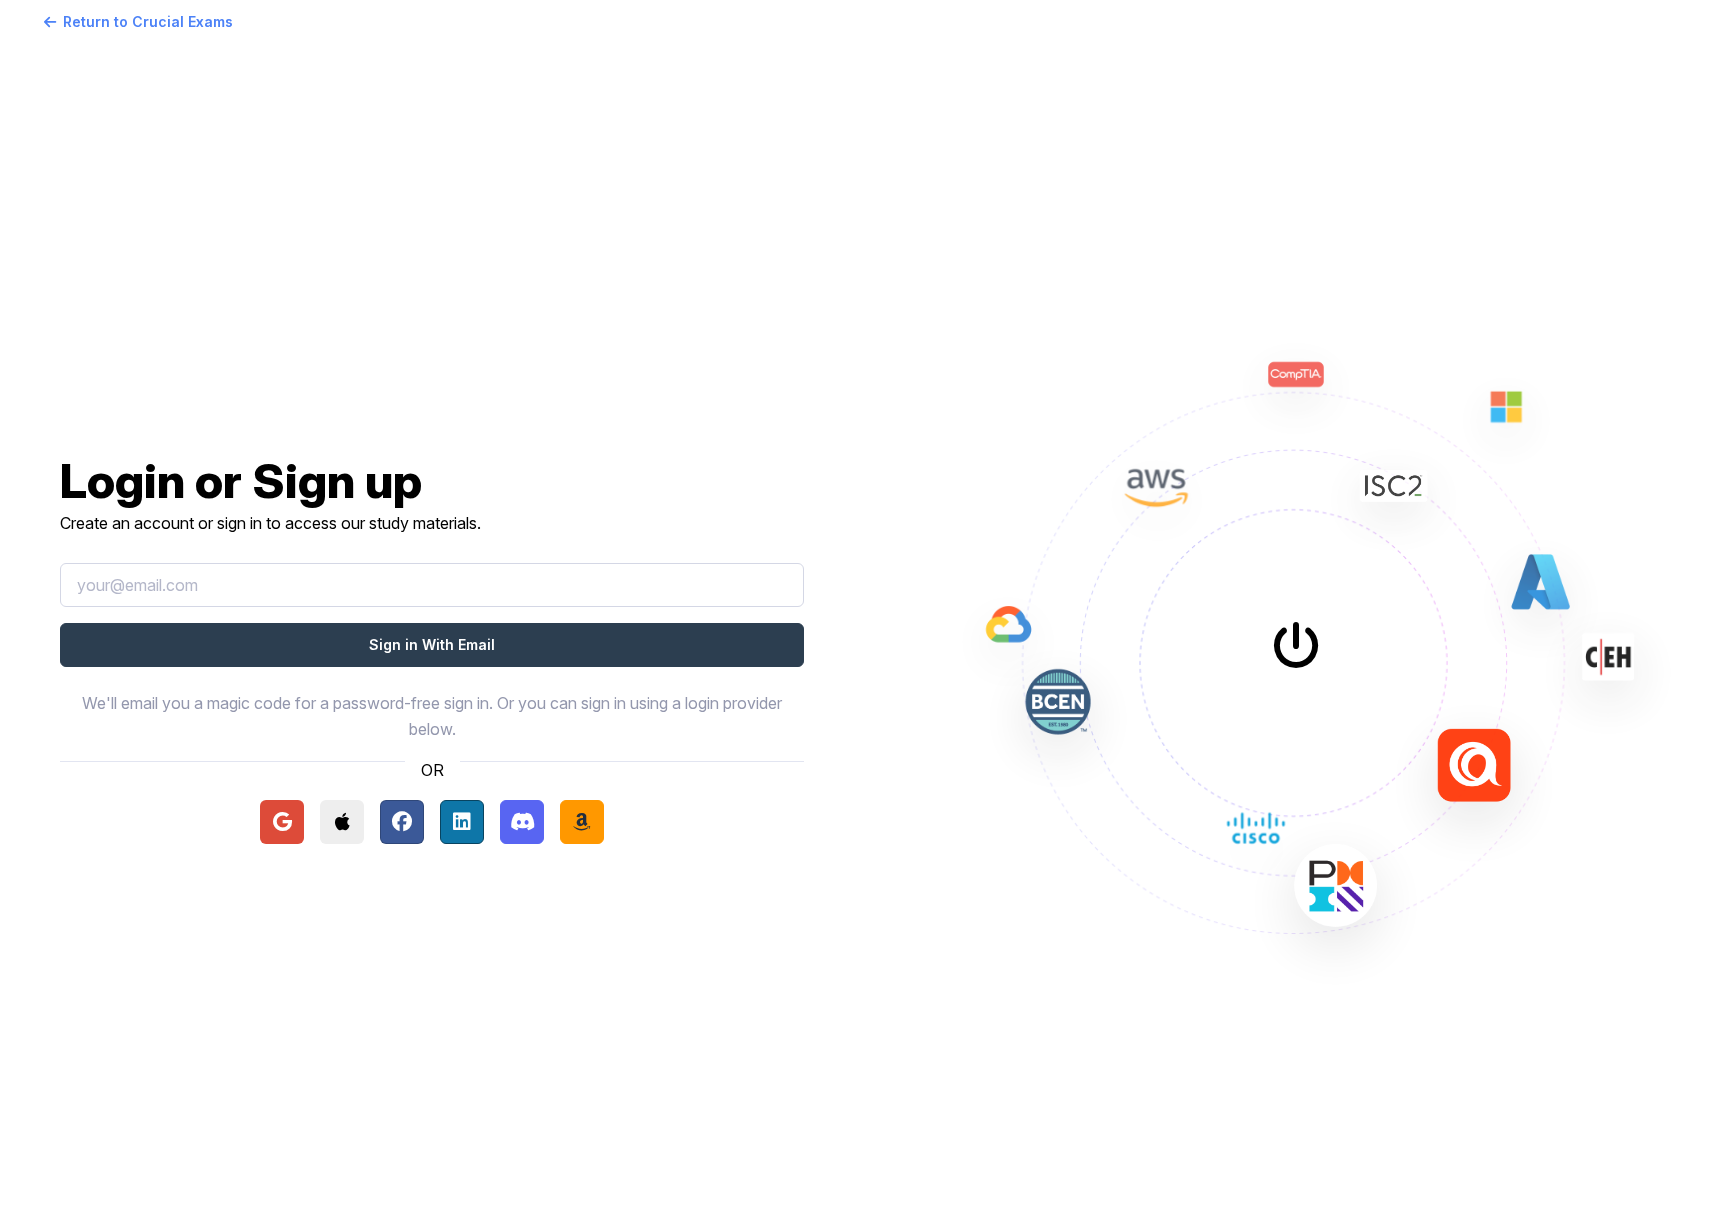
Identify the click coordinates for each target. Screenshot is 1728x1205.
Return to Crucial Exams (148, 21)
